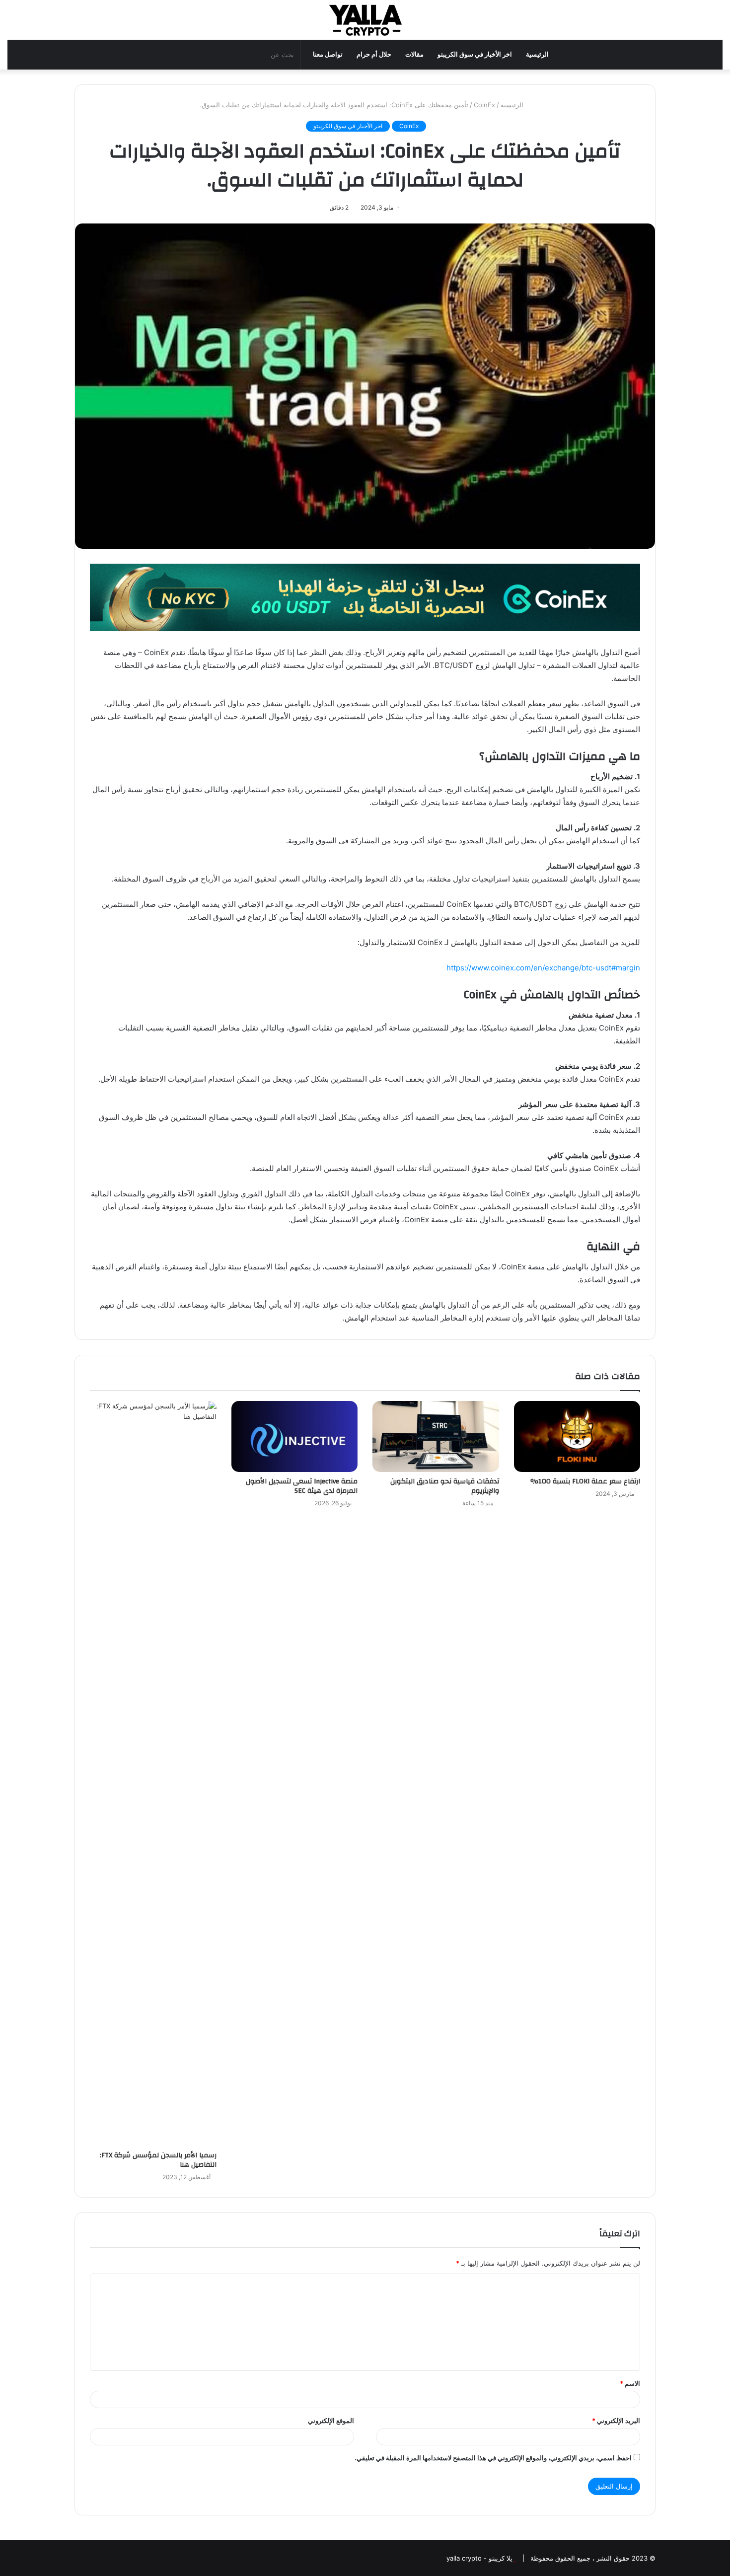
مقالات (414, 54)
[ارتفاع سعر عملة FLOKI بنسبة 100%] (577, 1437)
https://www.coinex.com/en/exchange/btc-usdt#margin (543, 968)
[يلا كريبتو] (365, 20)
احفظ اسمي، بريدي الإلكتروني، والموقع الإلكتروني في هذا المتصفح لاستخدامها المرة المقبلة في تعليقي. (493, 2458)
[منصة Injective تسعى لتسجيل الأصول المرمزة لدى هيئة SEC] (295, 1437)
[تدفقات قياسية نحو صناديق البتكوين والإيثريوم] (436, 1437)
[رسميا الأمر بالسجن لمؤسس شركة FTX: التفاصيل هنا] (153, 1773)
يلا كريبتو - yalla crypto (479, 2558)
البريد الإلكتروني (616, 2421)
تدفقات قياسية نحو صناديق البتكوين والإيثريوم (445, 1486)
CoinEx (484, 105)
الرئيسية (537, 54)
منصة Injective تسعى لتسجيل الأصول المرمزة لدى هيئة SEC (302, 1486)
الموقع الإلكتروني (331, 2421)
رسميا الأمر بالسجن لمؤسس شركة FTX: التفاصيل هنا (158, 2160)
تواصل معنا (328, 54)
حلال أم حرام (374, 54)
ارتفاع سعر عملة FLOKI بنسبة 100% (585, 1481)
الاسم (630, 2383)
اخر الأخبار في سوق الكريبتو (475, 54)
